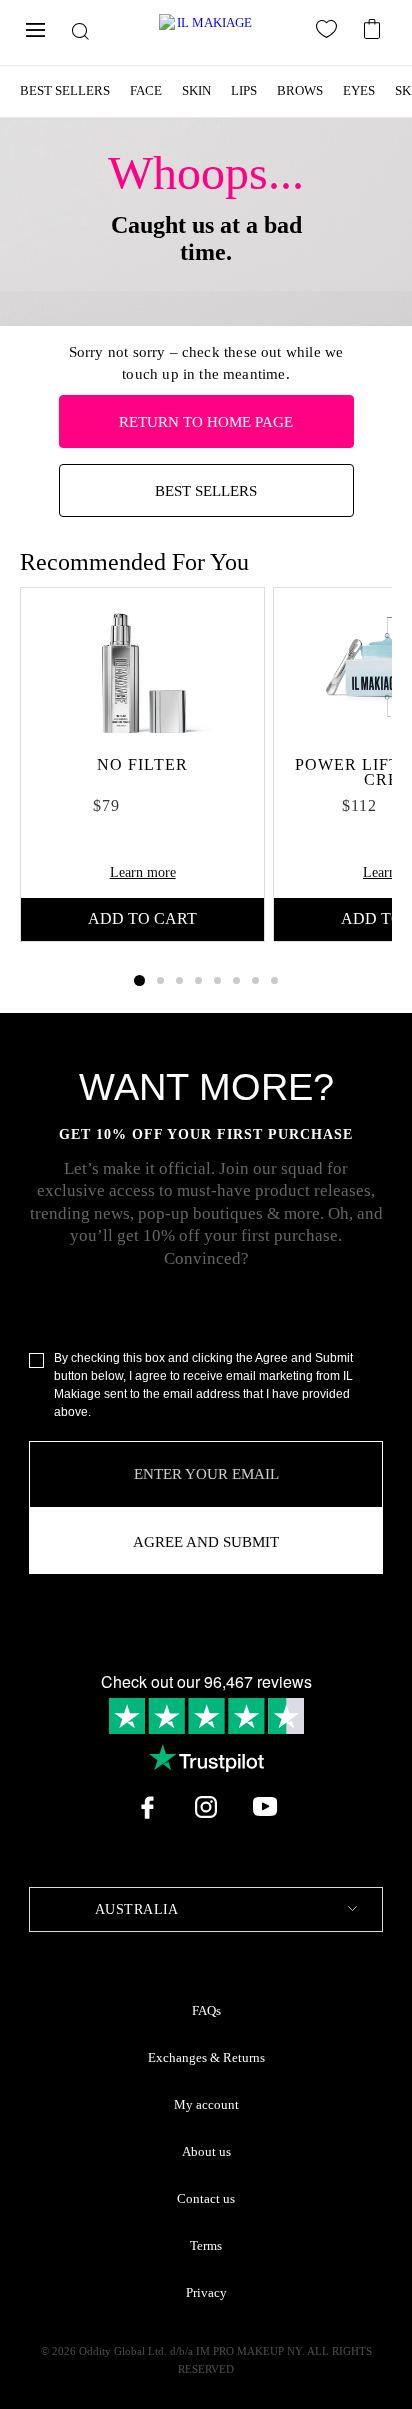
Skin (196, 90)
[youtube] (265, 1807)
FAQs (206, 2011)
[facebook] (147, 1807)
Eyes (359, 90)
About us (206, 2152)
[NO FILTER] (142, 668)
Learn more (143, 872)
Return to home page (206, 422)
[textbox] (206, 1909)
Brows (300, 90)
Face (146, 90)
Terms (206, 2246)
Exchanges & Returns (206, 2058)
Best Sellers (65, 90)
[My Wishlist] (330, 33)
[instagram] (206, 1807)
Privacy (206, 2293)
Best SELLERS (206, 491)
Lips (244, 90)
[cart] (374, 27)
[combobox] (206, 1909)
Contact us (206, 2199)
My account (206, 2105)
